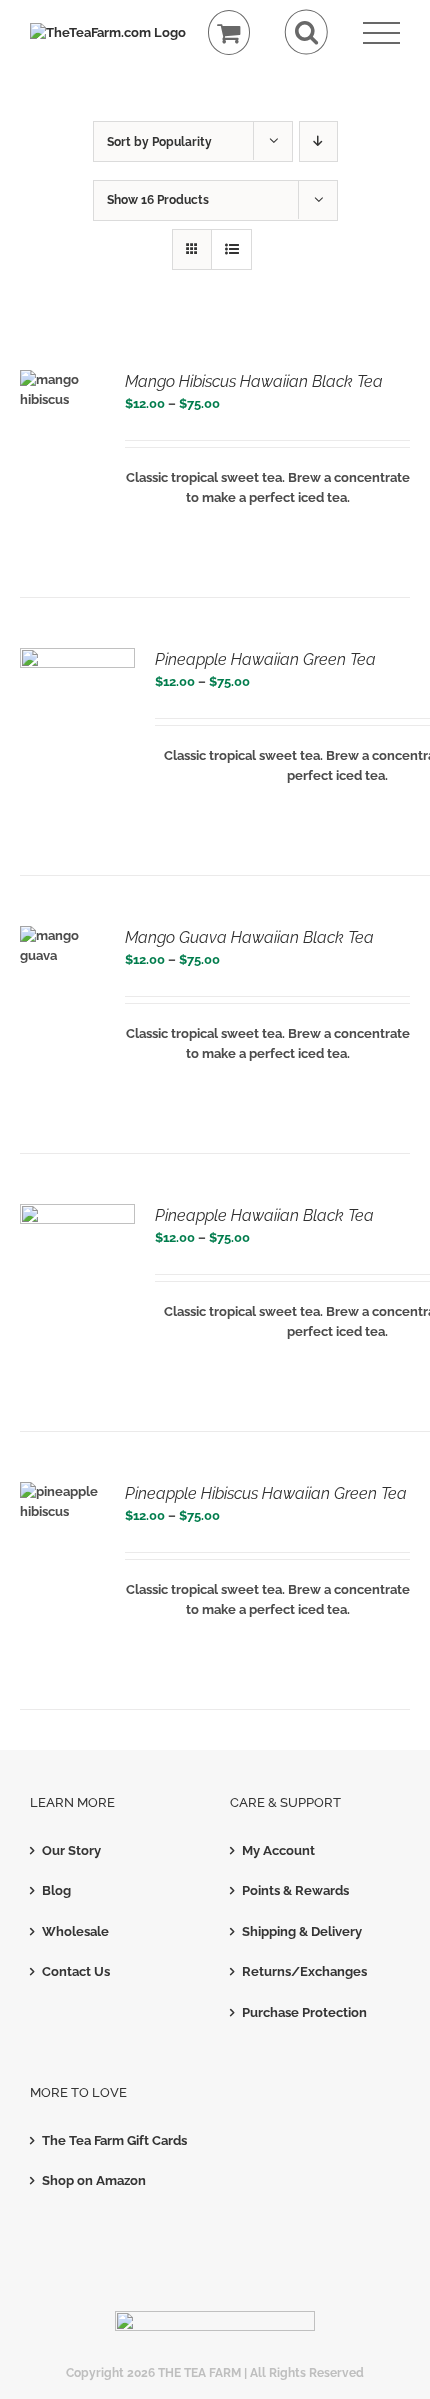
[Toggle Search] (306, 32)
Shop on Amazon (94, 2180)
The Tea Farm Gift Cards (114, 2140)
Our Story (71, 1850)
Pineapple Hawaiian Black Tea (264, 1215)
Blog (56, 1890)
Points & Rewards (295, 1890)
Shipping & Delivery (302, 1931)
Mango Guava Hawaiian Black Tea (249, 937)
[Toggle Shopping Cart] (229, 32)
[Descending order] (318, 141)
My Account (278, 1850)
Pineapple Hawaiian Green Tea (265, 659)
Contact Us (76, 1971)
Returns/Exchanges (304, 1971)
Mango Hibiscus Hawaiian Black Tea (254, 381)
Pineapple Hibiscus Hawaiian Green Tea (266, 1493)
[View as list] (231, 249)
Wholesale (75, 1931)
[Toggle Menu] (381, 33)
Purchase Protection (304, 2012)
